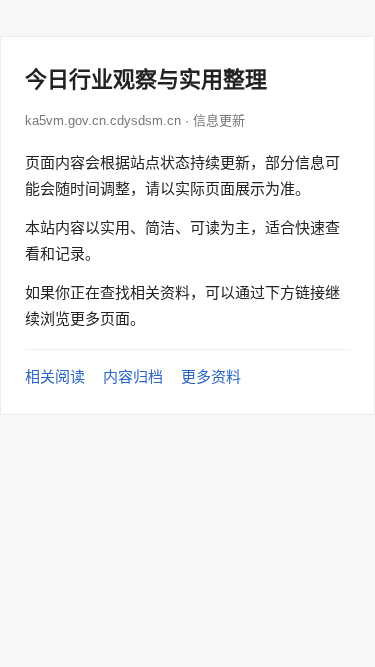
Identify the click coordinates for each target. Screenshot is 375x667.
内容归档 (133, 376)
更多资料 (211, 376)
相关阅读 (55, 376)
